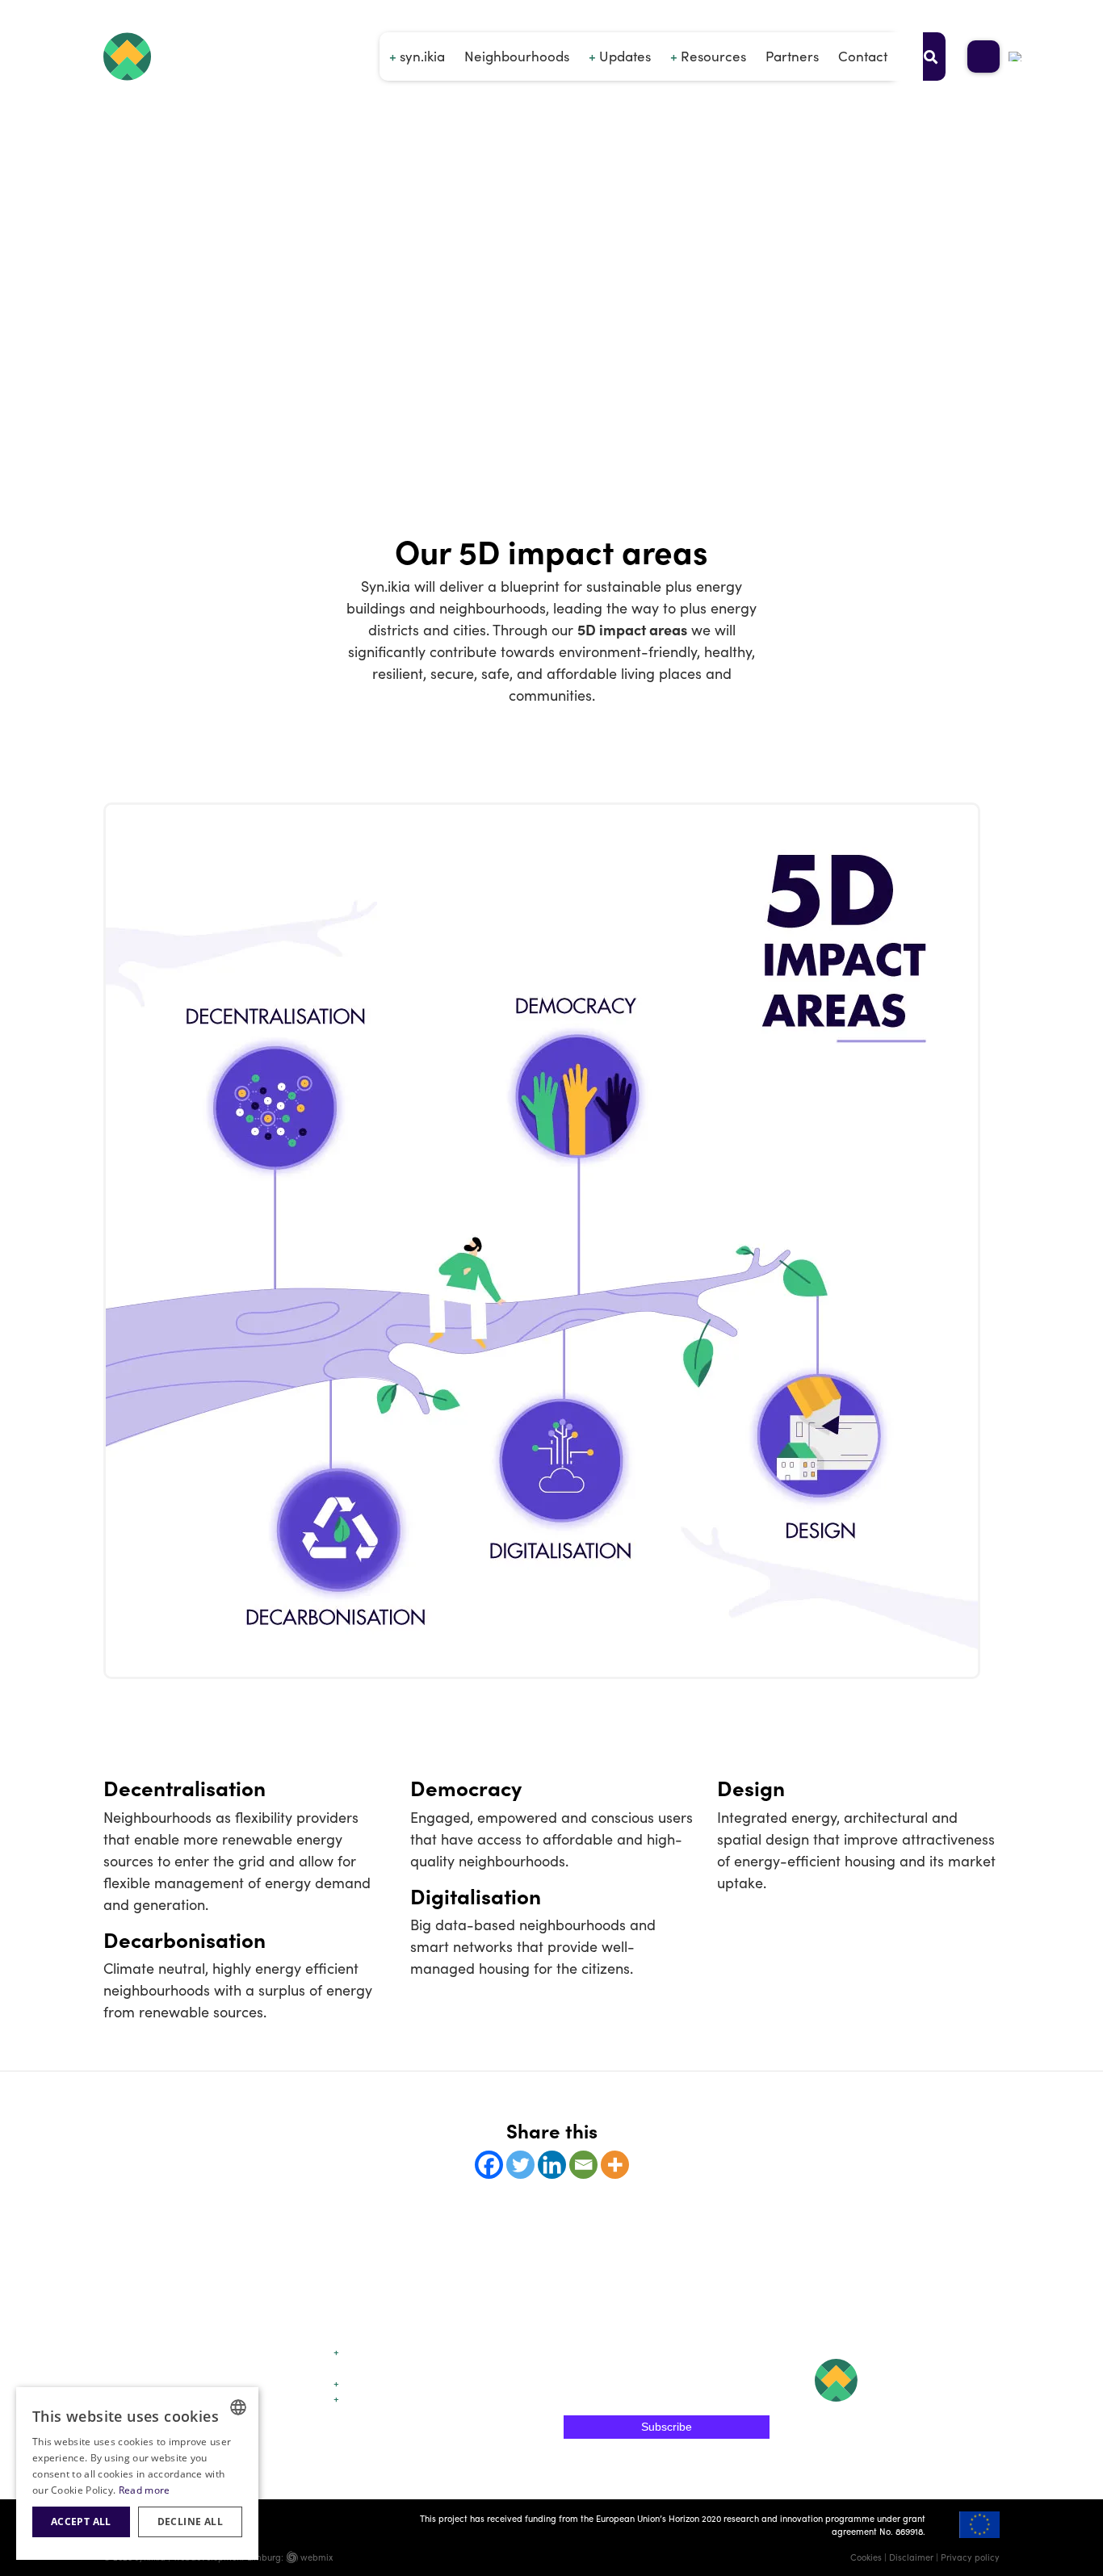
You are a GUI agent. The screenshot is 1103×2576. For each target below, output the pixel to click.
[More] (615, 2165)
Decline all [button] (190, 2522)
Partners (792, 56)
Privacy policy (970, 2557)
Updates (625, 56)
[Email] (583, 2165)
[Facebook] (489, 2165)
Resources (713, 56)
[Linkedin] (552, 2165)
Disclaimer (911, 2557)
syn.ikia (422, 56)
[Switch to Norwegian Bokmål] (1016, 57)
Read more (145, 2490)
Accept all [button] (81, 2522)
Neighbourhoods (517, 56)
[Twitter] (520, 2165)
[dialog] (137, 2473)
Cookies (866, 2557)
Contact (863, 56)
